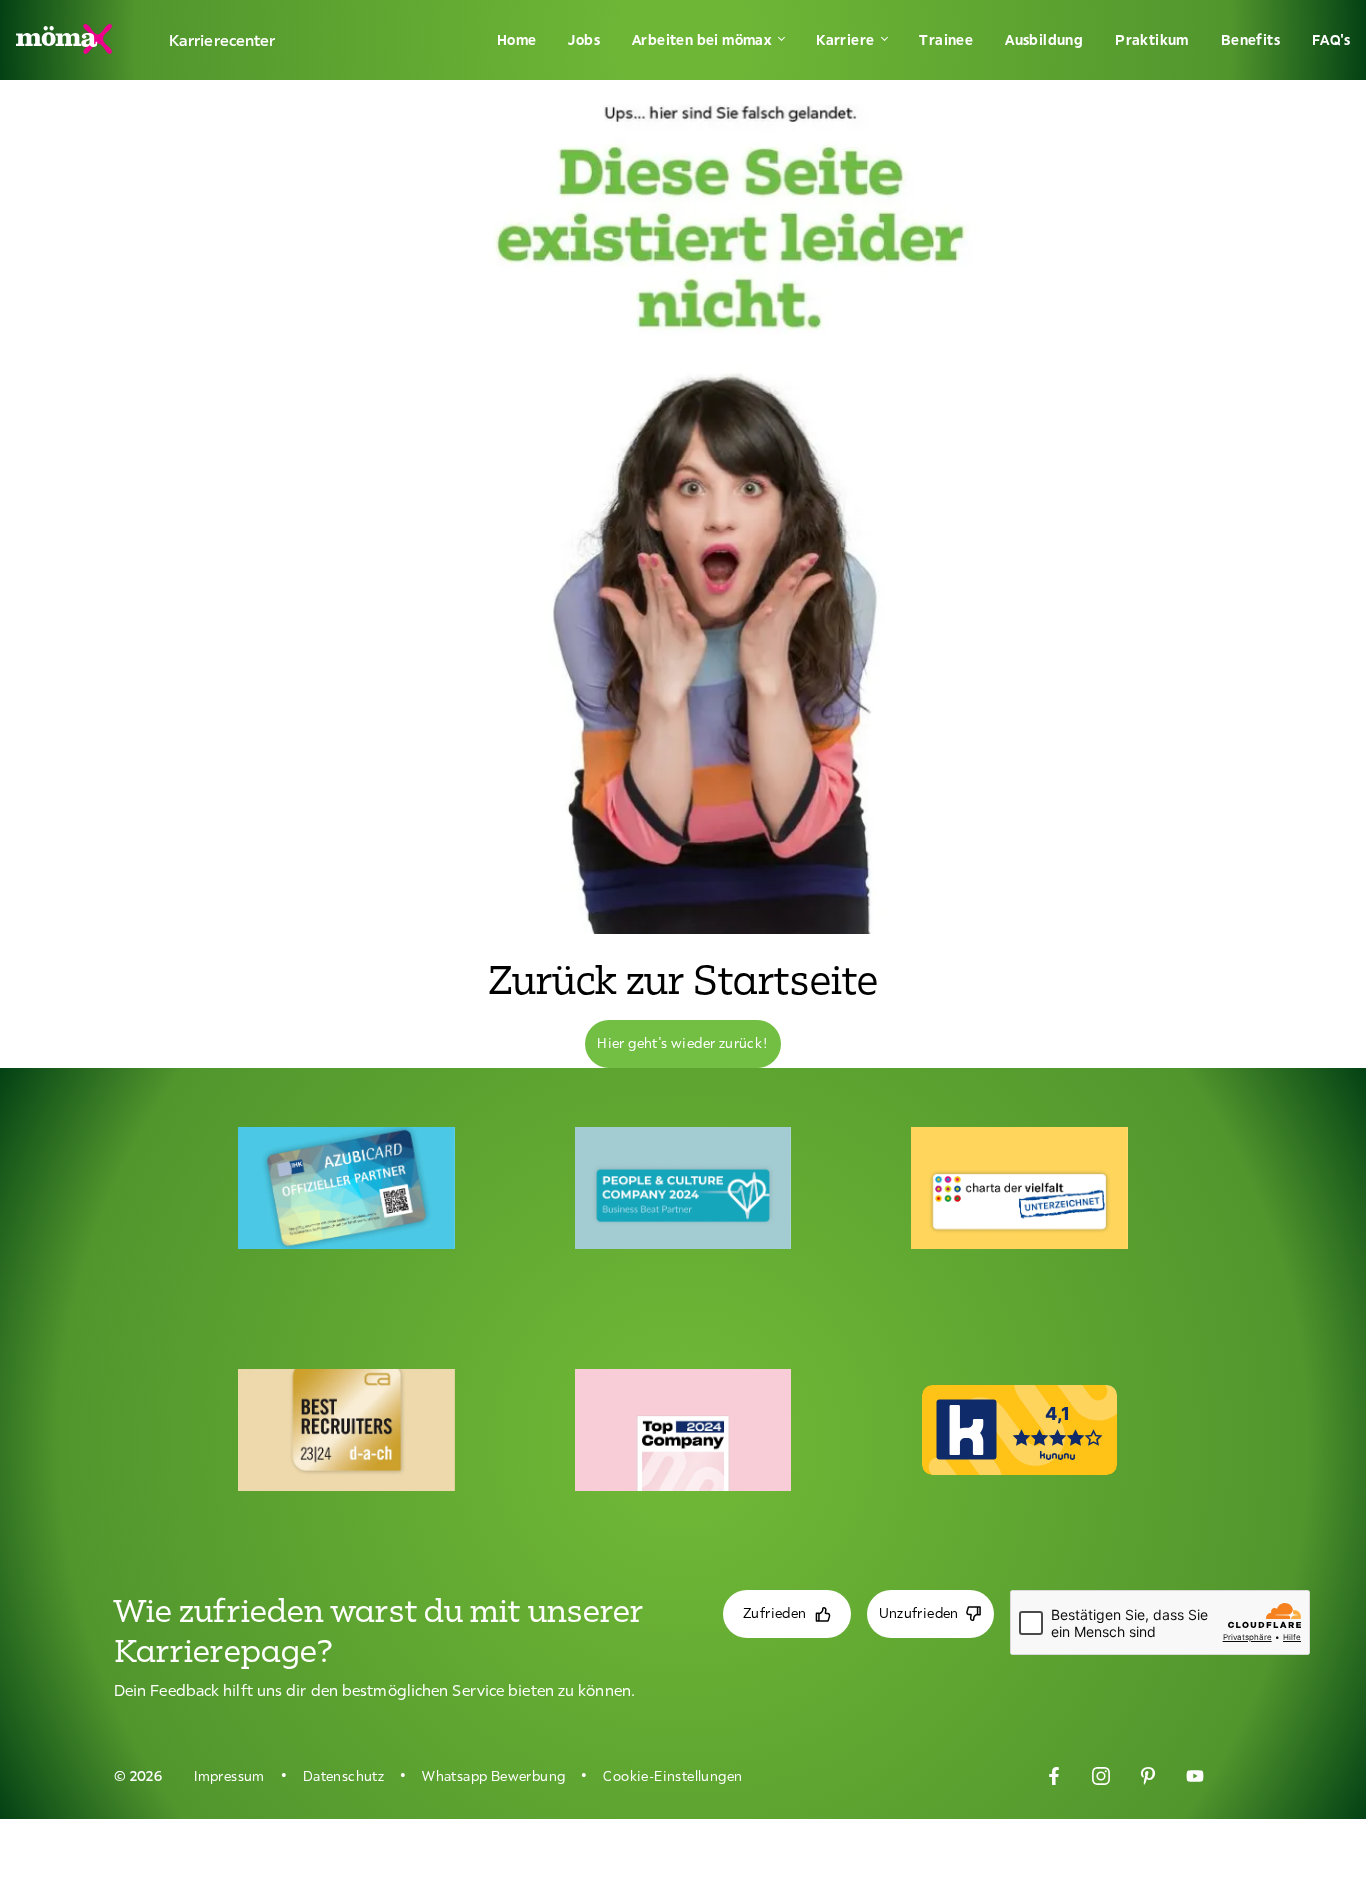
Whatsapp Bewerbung (493, 1776)
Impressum (229, 1776)
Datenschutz (343, 1776)
